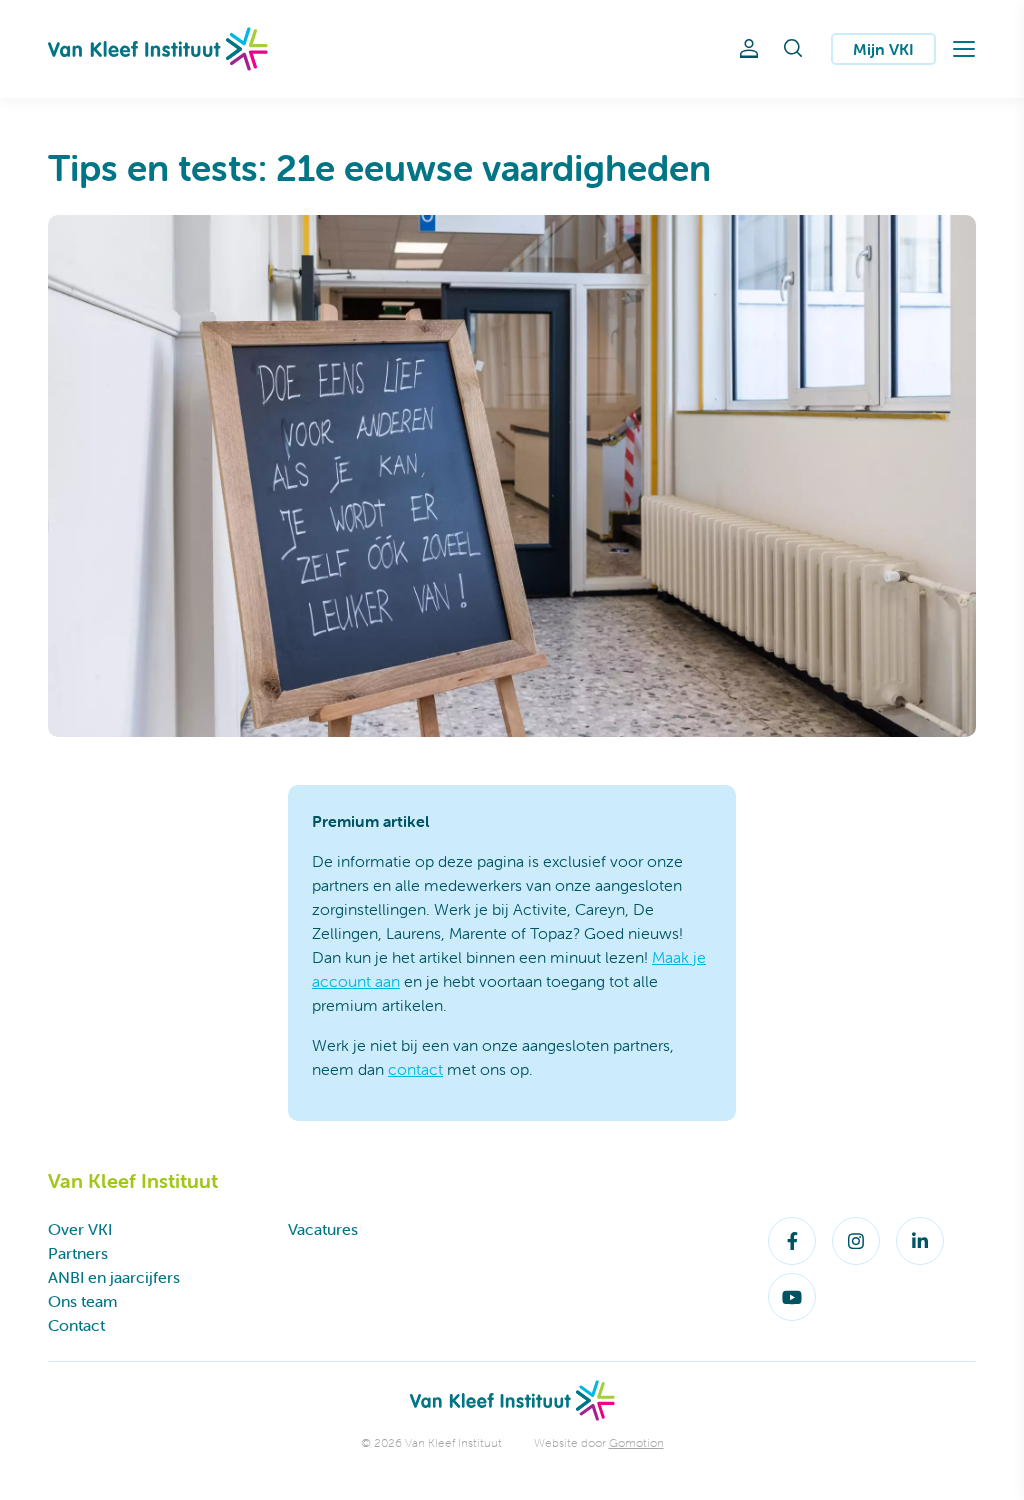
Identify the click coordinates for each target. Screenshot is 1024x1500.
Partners (78, 1253)
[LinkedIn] (920, 1241)
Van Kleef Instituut (158, 49)
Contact (76, 1325)
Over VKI (80, 1229)
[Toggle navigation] (964, 49)
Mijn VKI (883, 49)
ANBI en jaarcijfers (114, 1277)
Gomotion (636, 1442)
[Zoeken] (793, 49)
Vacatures (323, 1229)
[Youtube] (792, 1297)
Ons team (82, 1301)
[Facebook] (792, 1241)
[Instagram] (856, 1241)
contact (415, 1069)
